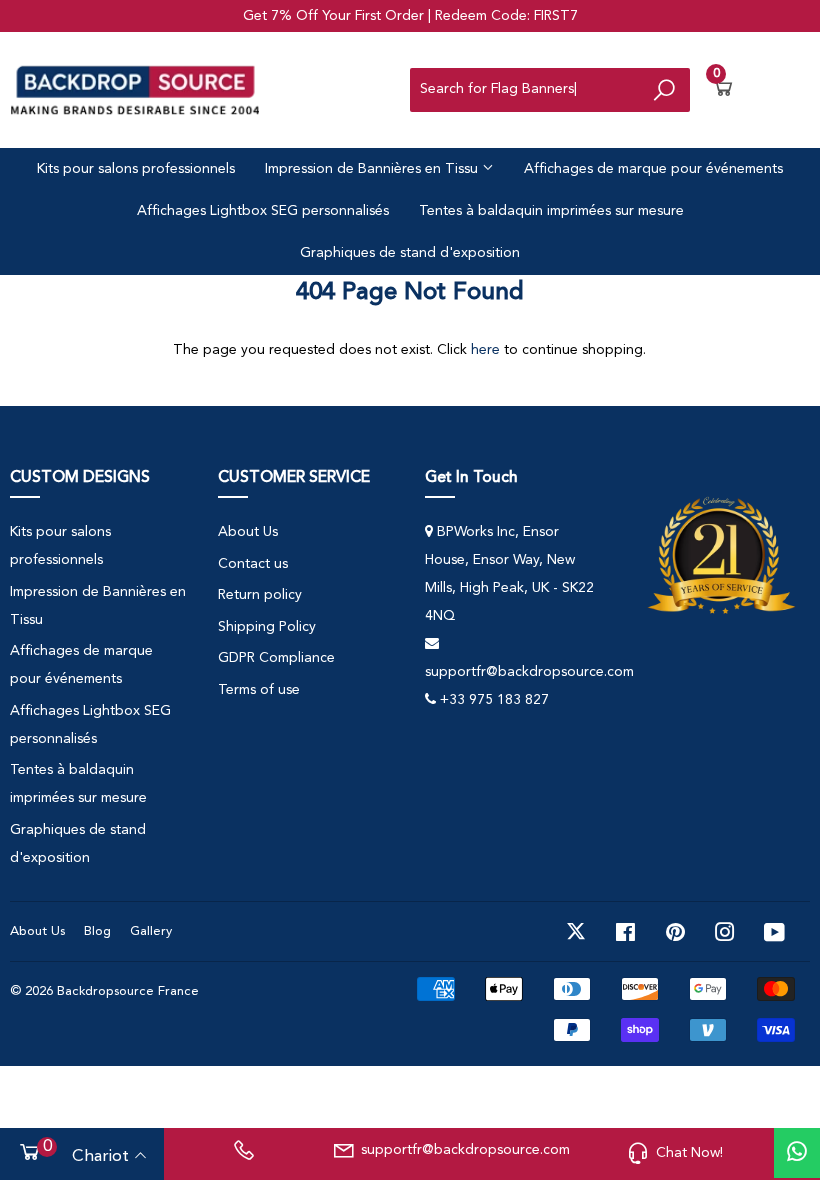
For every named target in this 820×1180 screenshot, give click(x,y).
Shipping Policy (267, 627)
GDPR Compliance (276, 658)
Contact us (253, 564)
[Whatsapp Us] (797, 1153)
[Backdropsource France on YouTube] (774, 932)
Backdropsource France (128, 991)
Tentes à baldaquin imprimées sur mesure (551, 211)
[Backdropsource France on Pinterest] (675, 932)
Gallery (151, 931)
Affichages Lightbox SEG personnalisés (263, 211)
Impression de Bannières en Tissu (373, 169)
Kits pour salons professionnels (136, 169)
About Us (248, 532)
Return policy (260, 595)
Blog (97, 931)
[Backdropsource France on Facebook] (625, 932)
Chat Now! (689, 1153)
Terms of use (259, 690)
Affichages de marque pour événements (653, 169)
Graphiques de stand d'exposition (410, 253)
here (485, 350)
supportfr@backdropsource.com (462, 1150)
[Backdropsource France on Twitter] (576, 932)
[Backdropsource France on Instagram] (725, 932)
